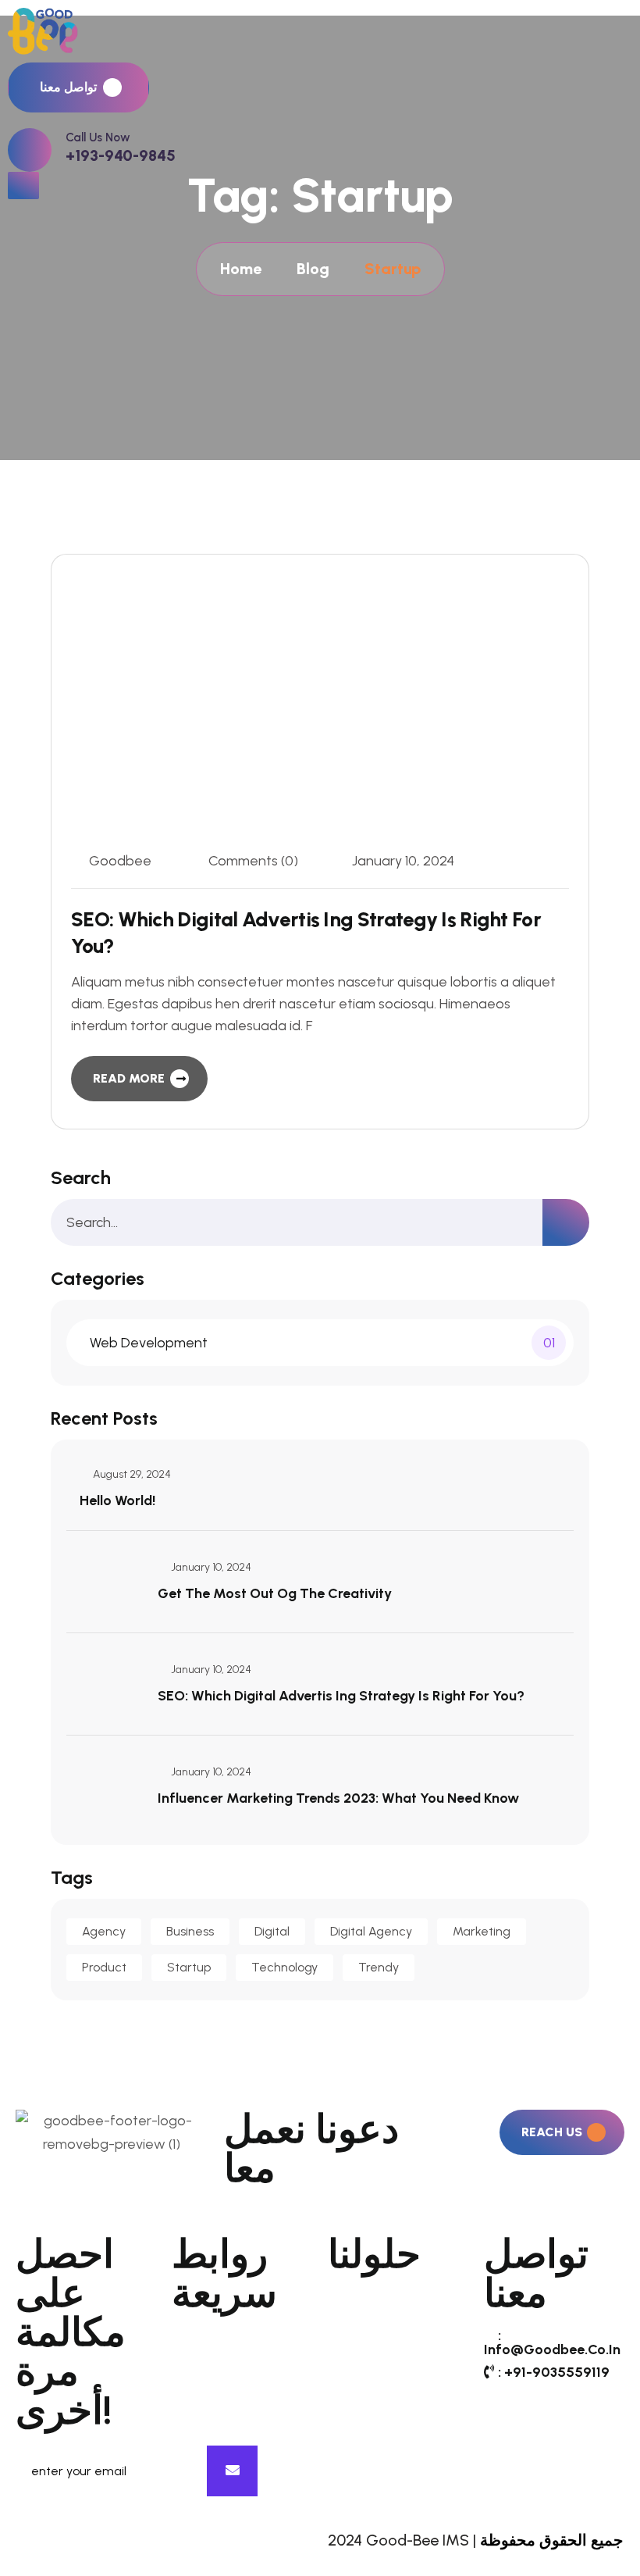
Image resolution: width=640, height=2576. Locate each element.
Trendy (379, 1967)
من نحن (195, 2362)
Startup (189, 1967)
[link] (30, 150)
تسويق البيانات (369, 2323)
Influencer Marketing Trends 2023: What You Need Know (338, 1798)
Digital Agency (371, 1931)
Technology (284, 1967)
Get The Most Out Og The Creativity (275, 1593)
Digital (272, 1931)
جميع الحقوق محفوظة (551, 2540)
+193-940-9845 (121, 155)
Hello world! (117, 1500)
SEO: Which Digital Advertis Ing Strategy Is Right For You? (341, 1696)
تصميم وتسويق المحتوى (396, 2298)
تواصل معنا (203, 2436)
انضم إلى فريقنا (216, 2411)
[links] (320, 31)
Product (104, 1967)
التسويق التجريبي (377, 2347)
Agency (104, 1931)
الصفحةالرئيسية (218, 2337)
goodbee (120, 861)
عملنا (186, 2386)
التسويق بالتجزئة (375, 2397)
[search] (566, 1222)
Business (190, 1931)
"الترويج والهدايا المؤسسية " (371, 2430)
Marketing (482, 1931)
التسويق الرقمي (374, 2372)
